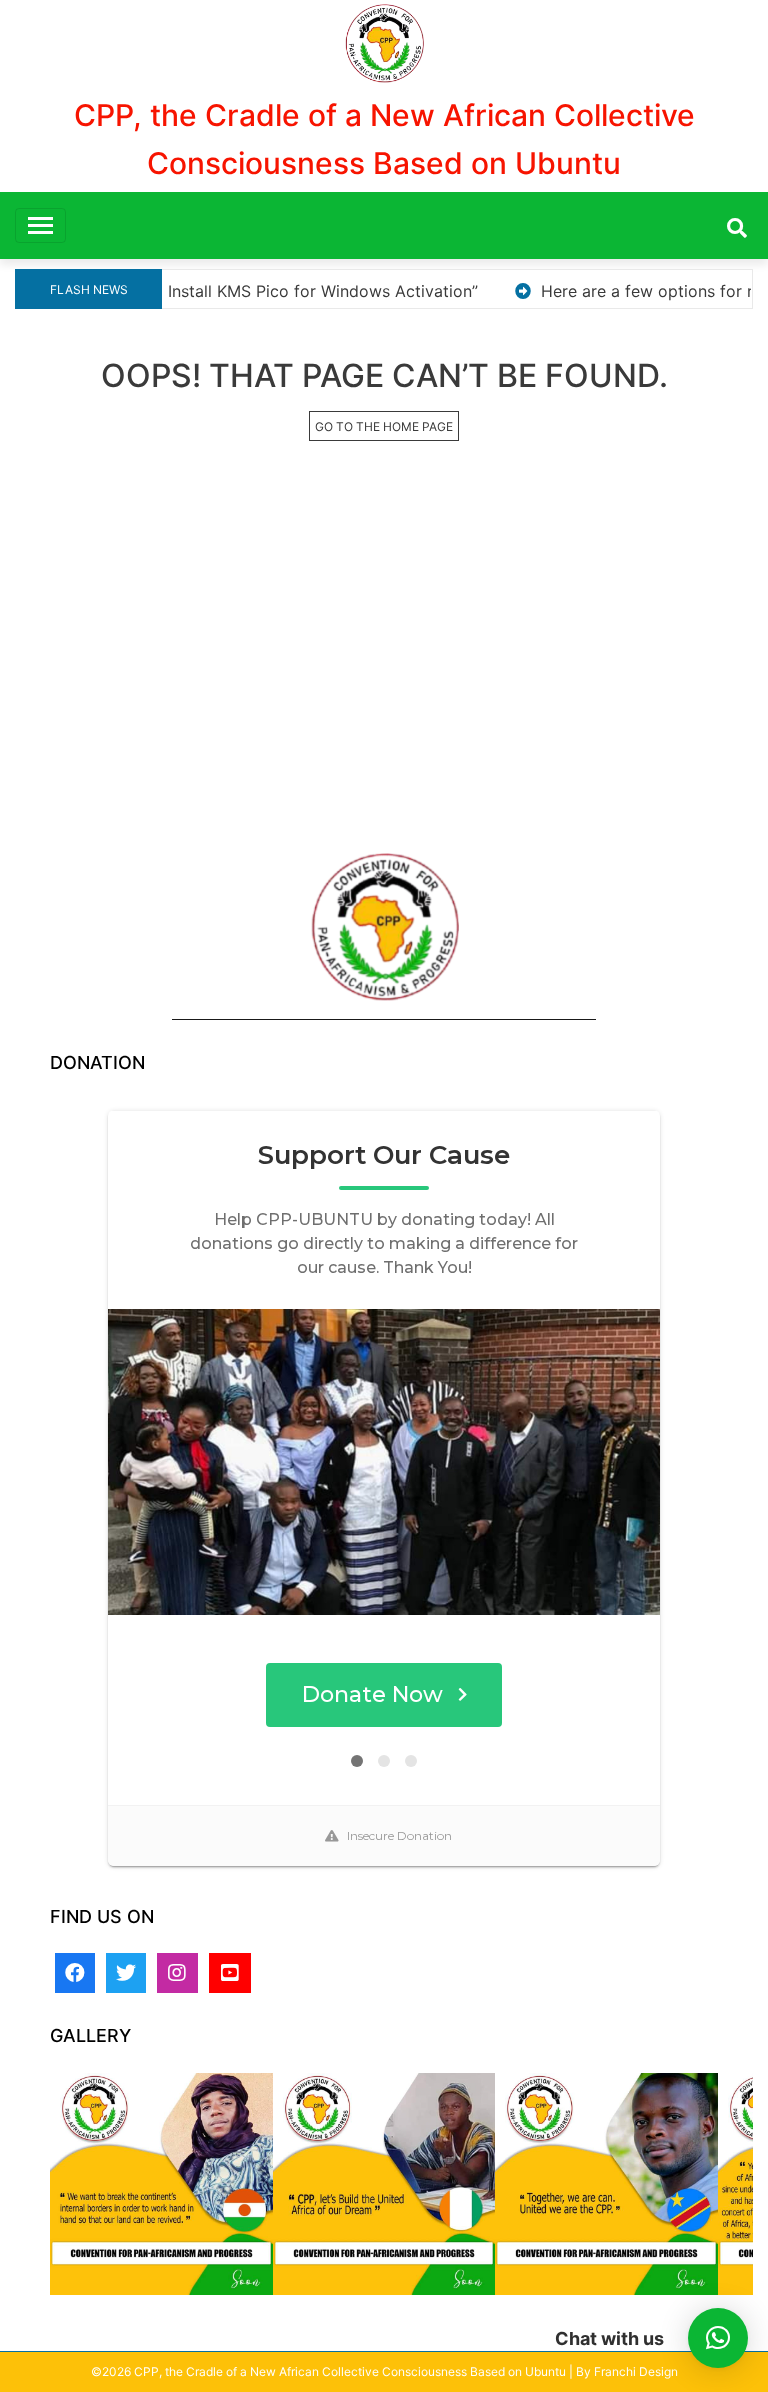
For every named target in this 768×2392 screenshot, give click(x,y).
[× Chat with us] (718, 2338)
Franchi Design (636, 2371)
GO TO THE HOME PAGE (384, 426)
